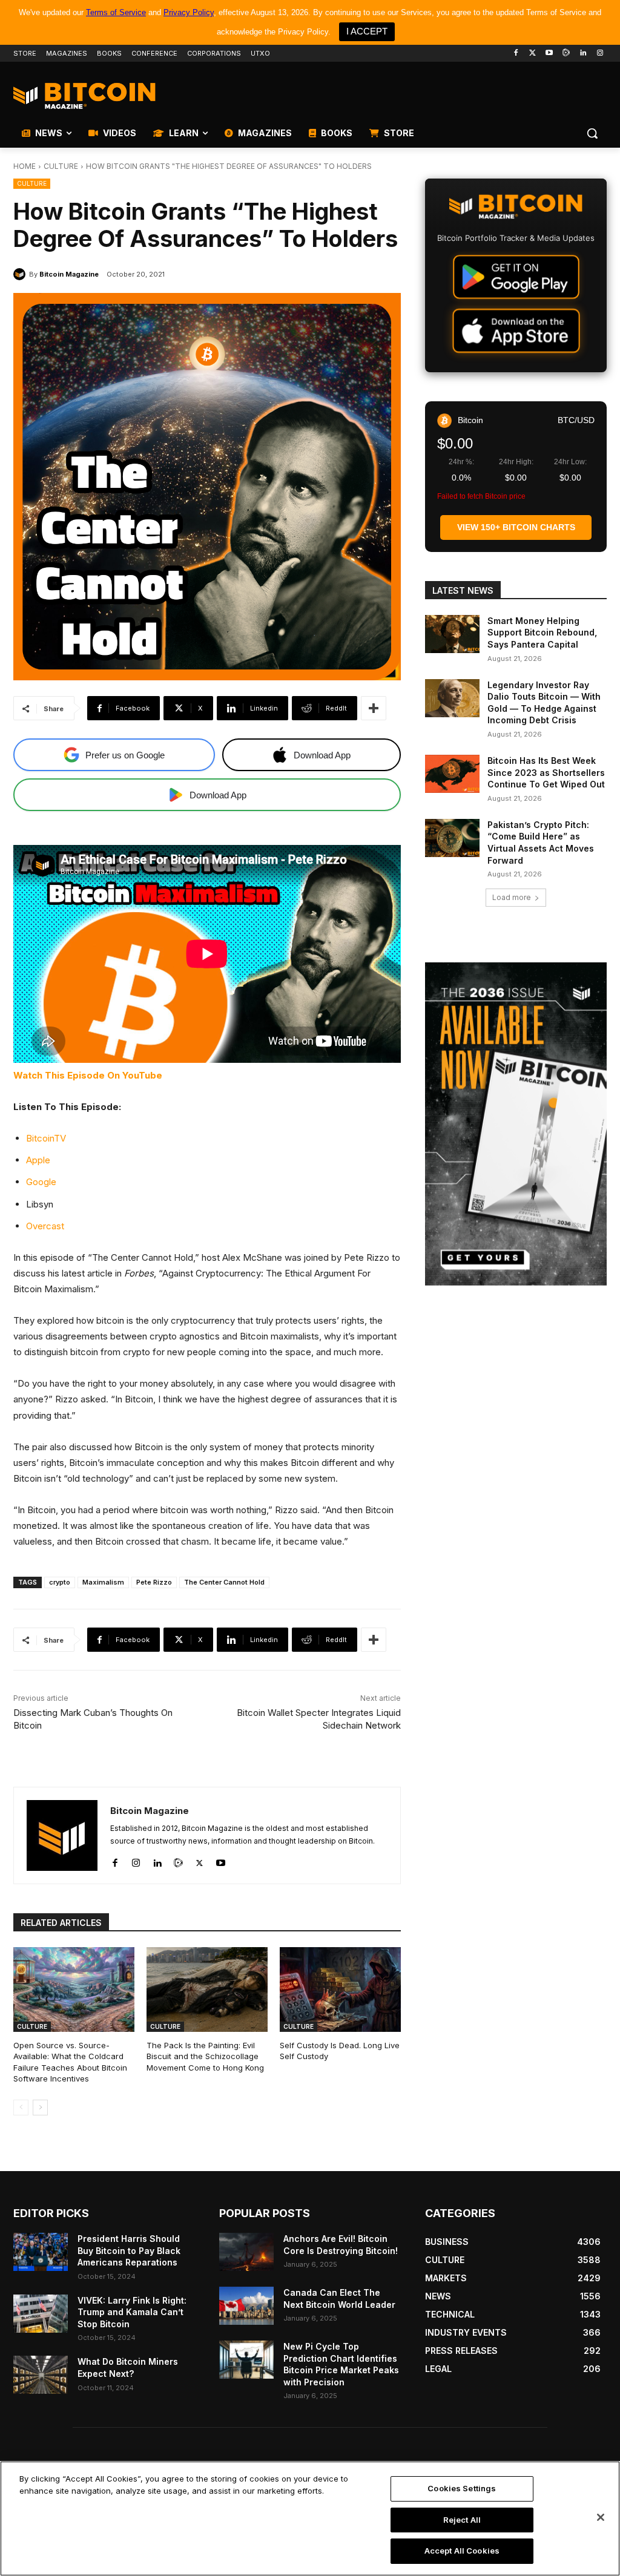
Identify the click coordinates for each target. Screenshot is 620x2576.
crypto (60, 1582)
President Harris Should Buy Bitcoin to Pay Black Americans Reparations (129, 2250)
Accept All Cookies (462, 2551)
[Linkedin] (583, 54)
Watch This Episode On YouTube (88, 1075)
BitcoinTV (46, 1138)
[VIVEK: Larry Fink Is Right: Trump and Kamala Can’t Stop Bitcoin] (41, 2314)
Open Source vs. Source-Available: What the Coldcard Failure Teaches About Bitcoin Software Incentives (70, 2062)
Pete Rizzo (154, 1582)
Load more (512, 897)
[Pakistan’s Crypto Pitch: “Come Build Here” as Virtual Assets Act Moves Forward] (452, 838)
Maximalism (103, 1582)
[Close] (601, 2517)
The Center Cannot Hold (224, 1582)
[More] (374, 708)
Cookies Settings (462, 2488)
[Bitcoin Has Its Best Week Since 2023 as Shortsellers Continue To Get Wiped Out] (452, 774)
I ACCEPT (367, 31)
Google (41, 1182)
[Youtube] (549, 54)
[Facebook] (516, 54)
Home (25, 166)
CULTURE (61, 166)
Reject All (462, 2520)
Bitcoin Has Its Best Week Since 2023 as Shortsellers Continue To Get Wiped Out (546, 772)
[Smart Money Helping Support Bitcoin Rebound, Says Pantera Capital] (452, 634)
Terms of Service (116, 12)
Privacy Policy (189, 12)
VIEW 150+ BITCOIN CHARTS (516, 527)
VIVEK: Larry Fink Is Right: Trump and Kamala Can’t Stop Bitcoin (132, 2312)
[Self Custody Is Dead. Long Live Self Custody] (340, 1989)
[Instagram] (600, 54)
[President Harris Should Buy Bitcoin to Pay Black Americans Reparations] (41, 2252)
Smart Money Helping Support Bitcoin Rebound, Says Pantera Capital (542, 632)
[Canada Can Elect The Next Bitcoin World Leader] (246, 2306)
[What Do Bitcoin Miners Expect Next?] (41, 2375)
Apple (38, 1160)
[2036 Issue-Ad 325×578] (516, 1124)
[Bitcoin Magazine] (21, 274)
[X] (200, 1860)
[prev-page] (21, 2108)
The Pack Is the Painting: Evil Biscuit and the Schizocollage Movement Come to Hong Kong (205, 2056)
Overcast (45, 1226)
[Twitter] (533, 54)
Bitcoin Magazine (69, 274)
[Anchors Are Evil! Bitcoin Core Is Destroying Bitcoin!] (246, 2252)
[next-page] (40, 2108)
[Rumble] (566, 54)
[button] (592, 133)
